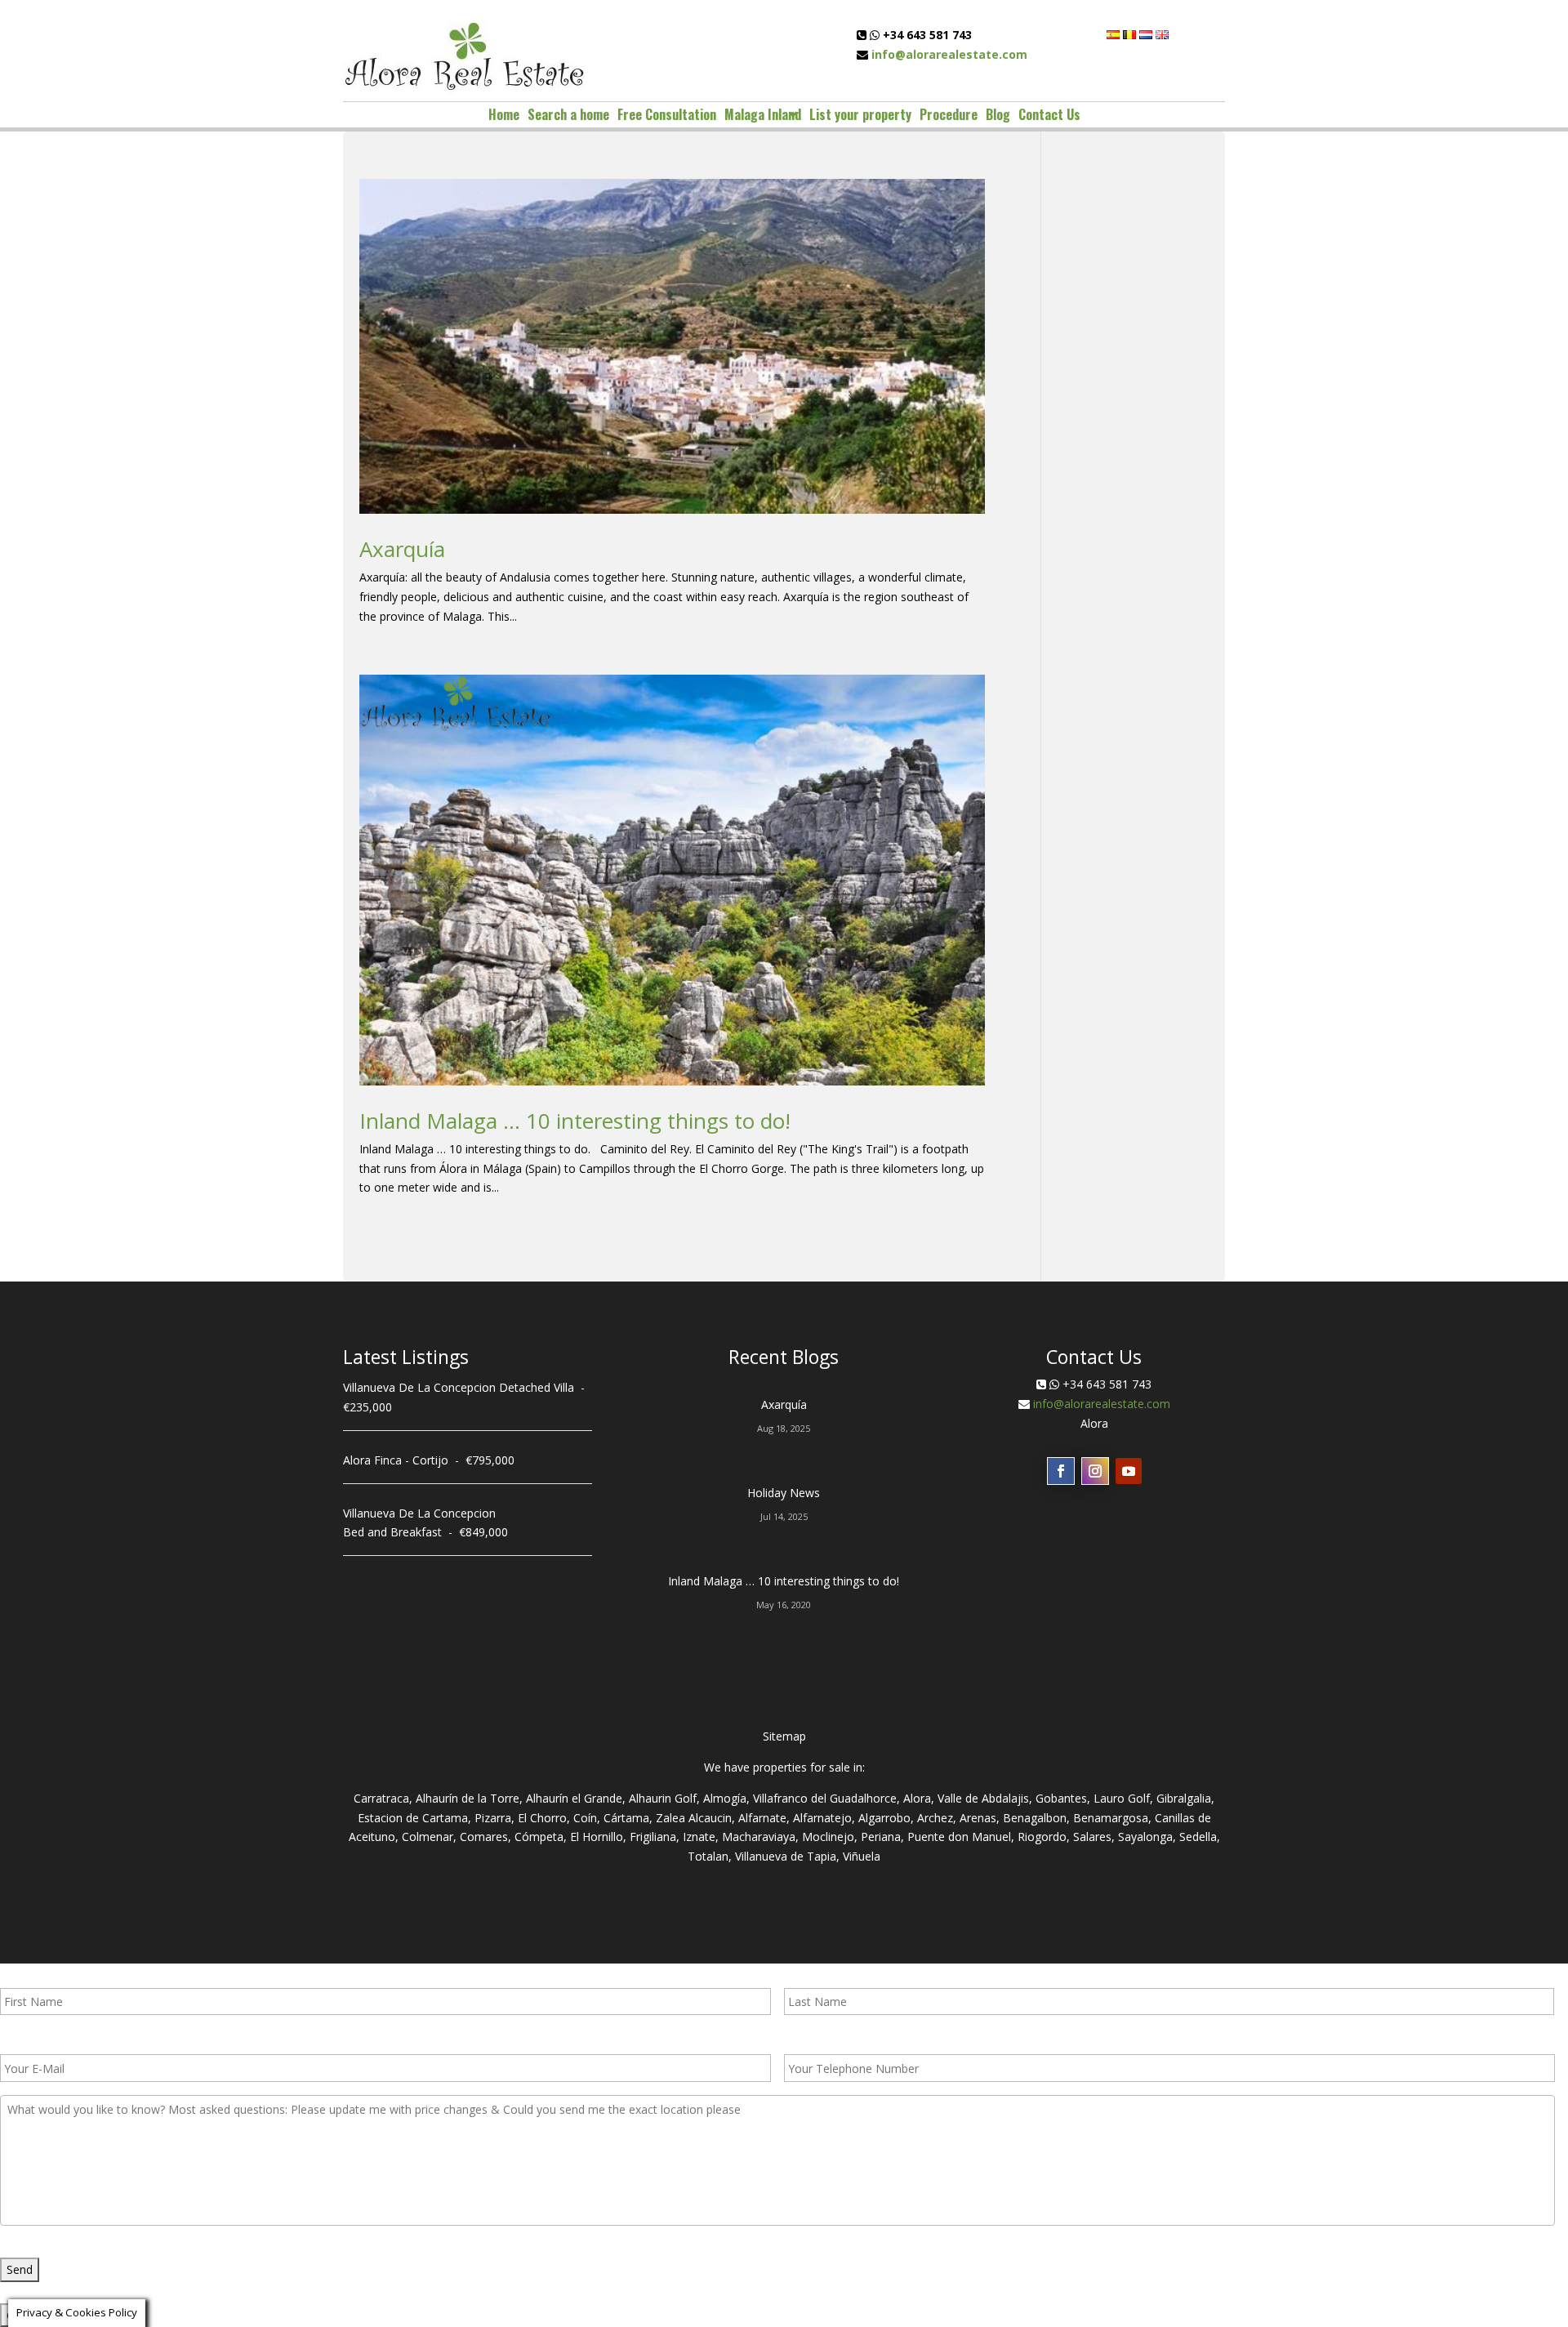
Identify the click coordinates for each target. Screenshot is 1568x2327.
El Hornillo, (598, 1837)
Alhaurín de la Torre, (469, 1798)
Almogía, (726, 1798)
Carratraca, (383, 1798)
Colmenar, (429, 1837)
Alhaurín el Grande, (576, 1798)
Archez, (937, 1818)
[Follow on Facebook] (1061, 1471)
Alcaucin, (712, 1818)
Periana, (882, 1837)
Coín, (587, 1818)
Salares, (1094, 1837)
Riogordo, (1044, 1837)
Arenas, (980, 1818)
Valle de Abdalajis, (985, 1798)
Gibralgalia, (1185, 1798)
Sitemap (784, 1736)
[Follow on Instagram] (1095, 1471)
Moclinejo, (830, 1837)
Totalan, (710, 1856)
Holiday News (784, 1493)
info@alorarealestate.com (949, 54)
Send (20, 2269)
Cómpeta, (541, 1837)
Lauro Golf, (1123, 1798)
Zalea (670, 1818)
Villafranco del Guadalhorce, (826, 1798)
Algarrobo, (886, 1818)
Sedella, (1200, 1837)
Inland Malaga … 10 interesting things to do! (575, 1121)
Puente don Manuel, (961, 1837)
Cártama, (628, 1818)
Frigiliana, (655, 1837)
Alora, (919, 1798)
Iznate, (701, 1837)
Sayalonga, (1147, 1837)
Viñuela (862, 1856)
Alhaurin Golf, (664, 1798)
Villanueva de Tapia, (787, 1856)
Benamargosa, (1112, 1818)
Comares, (486, 1837)
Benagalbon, (1036, 1818)
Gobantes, (1063, 1798)
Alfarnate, (764, 1818)
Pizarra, (494, 1818)
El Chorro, (544, 1818)
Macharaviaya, (760, 1837)
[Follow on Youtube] (1129, 1471)
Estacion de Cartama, (414, 1818)
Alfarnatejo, (824, 1818)
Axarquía (402, 549)
